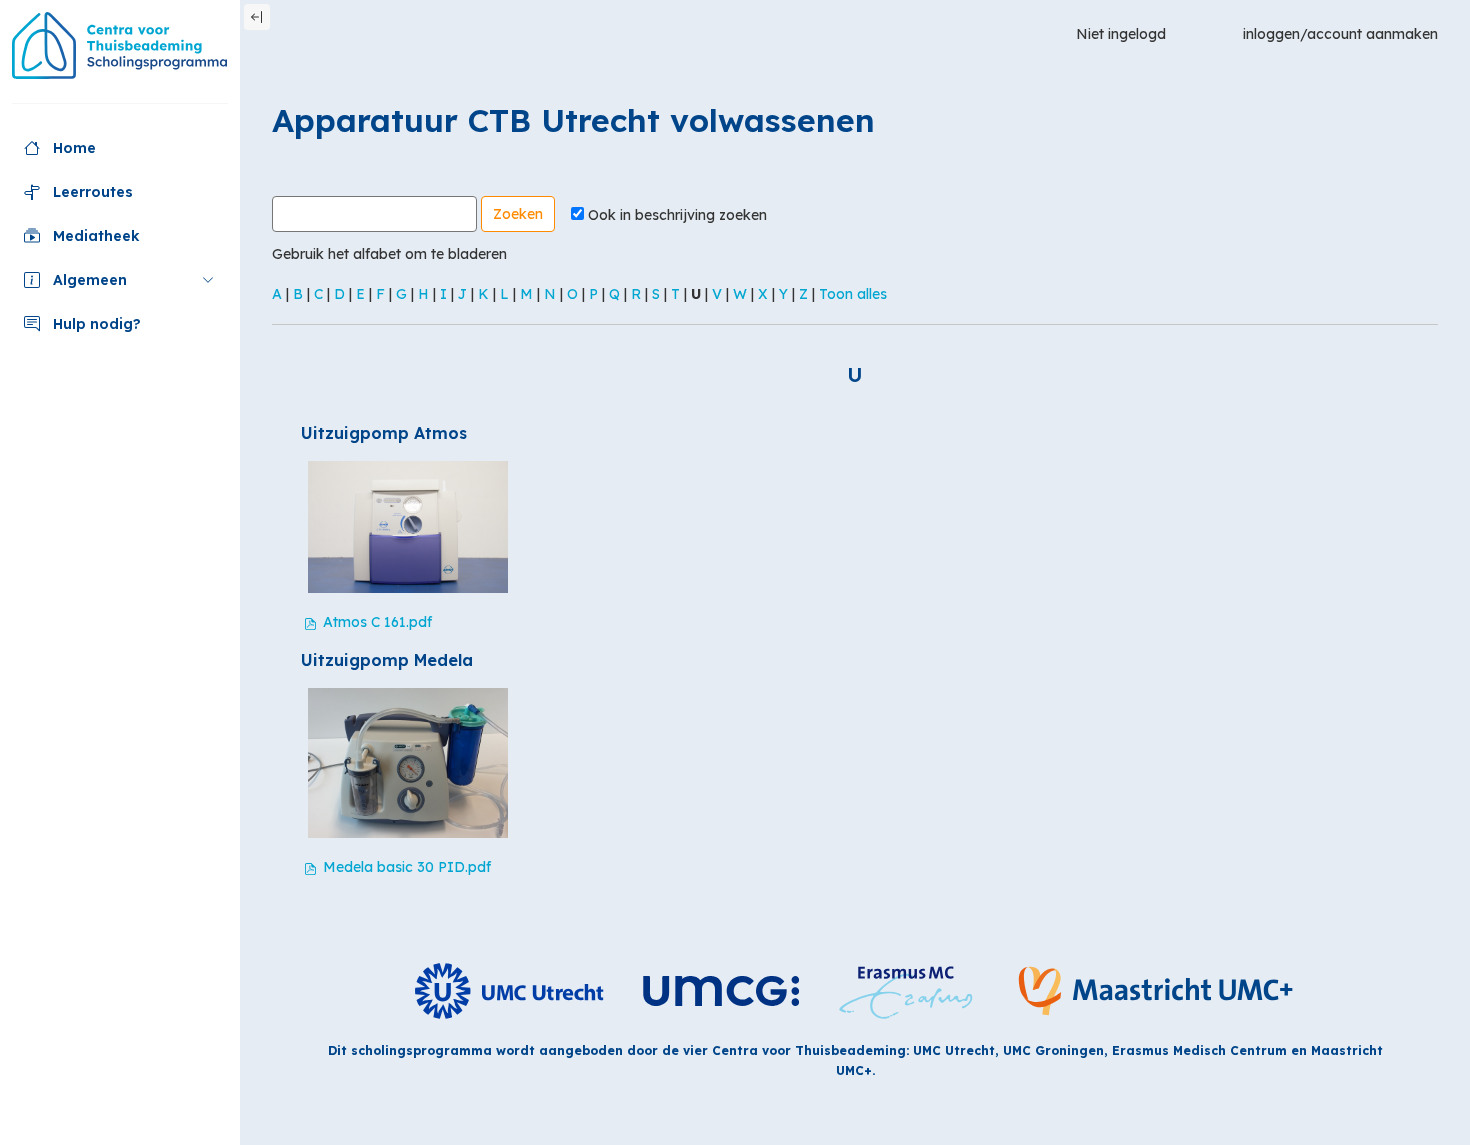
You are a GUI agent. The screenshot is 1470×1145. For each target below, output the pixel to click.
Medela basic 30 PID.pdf (407, 867)
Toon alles (853, 294)
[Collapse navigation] (257, 17)
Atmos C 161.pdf (377, 622)
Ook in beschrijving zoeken (677, 215)
